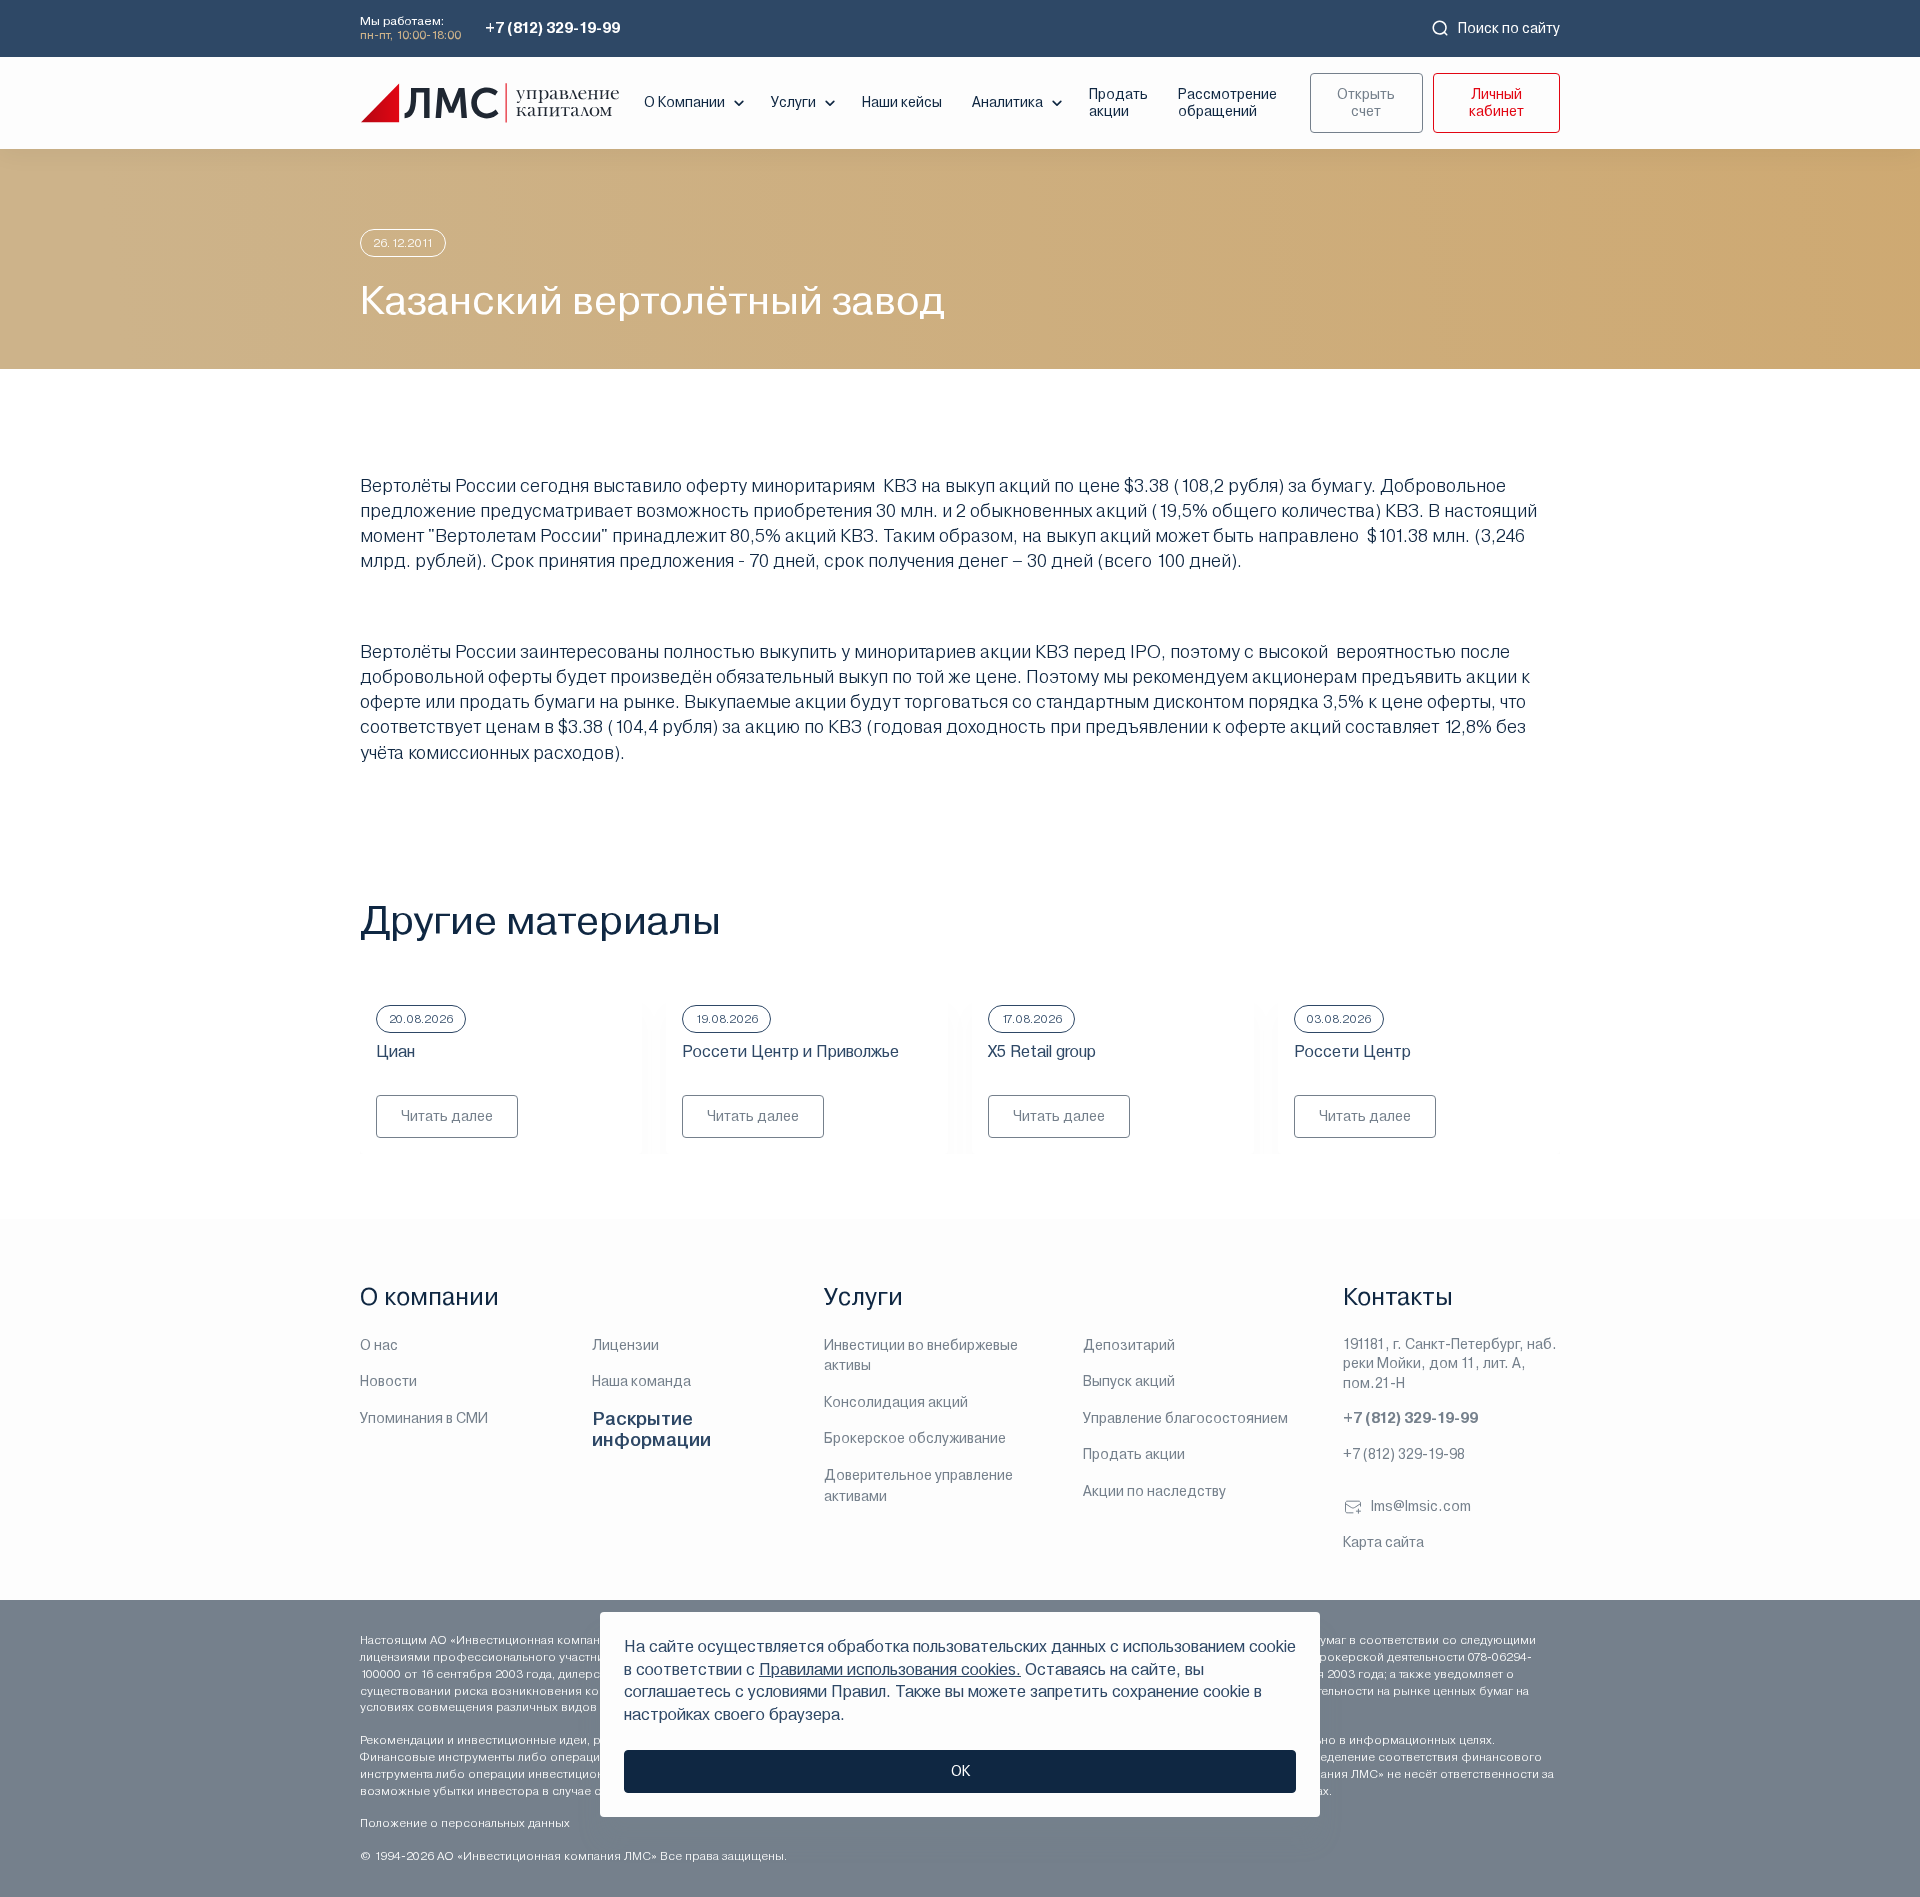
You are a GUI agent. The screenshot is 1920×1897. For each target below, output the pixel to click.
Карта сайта (1383, 1542)
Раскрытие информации (651, 1429)
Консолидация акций (896, 1402)
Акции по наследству (1154, 1491)
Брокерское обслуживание (915, 1438)
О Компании (684, 102)
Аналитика (1007, 102)
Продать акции (1118, 102)
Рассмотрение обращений (1227, 102)
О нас (379, 1345)
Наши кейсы (902, 102)
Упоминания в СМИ (424, 1418)
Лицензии (625, 1345)
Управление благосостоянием (1185, 1418)
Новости (388, 1381)
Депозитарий (1129, 1345)
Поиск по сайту (1509, 28)
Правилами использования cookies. (890, 1669)
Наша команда (641, 1381)
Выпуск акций (1129, 1381)
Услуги (793, 102)
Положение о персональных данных (465, 1823)
